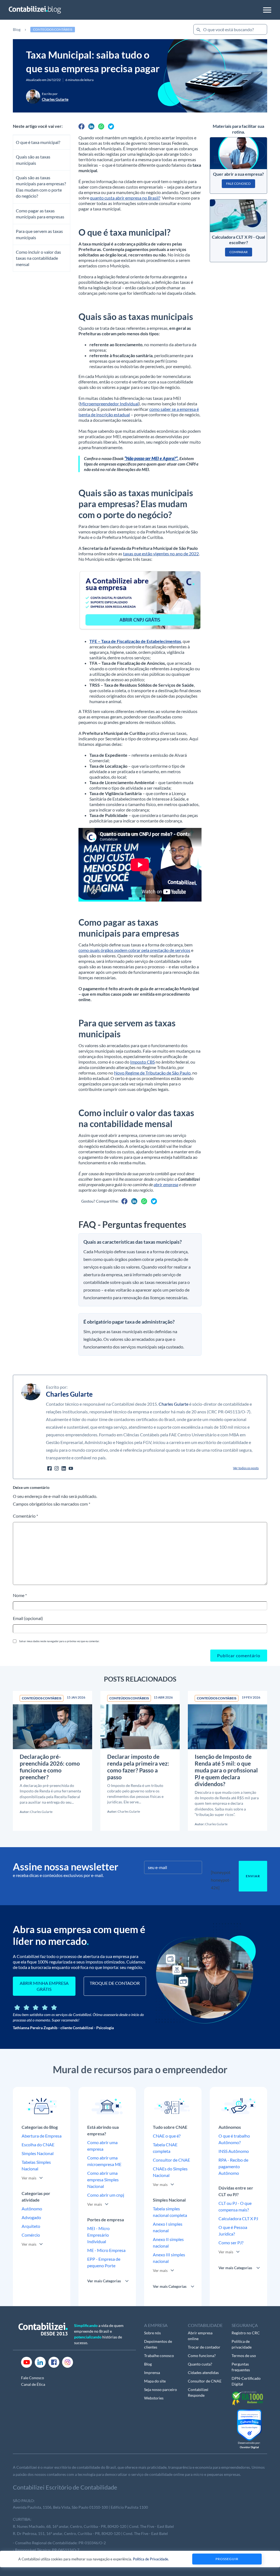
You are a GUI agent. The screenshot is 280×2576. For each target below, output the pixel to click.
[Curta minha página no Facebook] (49, 1468)
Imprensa (152, 2373)
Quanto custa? (200, 2364)
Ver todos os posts (246, 1468)
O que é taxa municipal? (38, 142)
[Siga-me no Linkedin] (64, 1468)
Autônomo (32, 2209)
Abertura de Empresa (42, 2136)
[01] (140, 600)
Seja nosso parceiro (161, 2389)
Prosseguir (227, 2559)
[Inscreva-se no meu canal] (71, 1468)
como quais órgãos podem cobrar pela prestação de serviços (134, 950)
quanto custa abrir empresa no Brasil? (125, 198)
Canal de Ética (33, 2384)
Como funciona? (202, 2356)
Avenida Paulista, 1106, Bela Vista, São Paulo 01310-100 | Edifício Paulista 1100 (80, 2507)
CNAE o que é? (167, 2136)
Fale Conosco (33, 2378)
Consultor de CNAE (171, 2160)
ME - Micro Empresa (106, 2250)
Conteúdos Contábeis (53, 29)
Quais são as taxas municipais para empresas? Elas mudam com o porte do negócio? (41, 187)
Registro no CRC (246, 2333)
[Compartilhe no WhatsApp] (101, 126)
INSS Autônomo (234, 2151)
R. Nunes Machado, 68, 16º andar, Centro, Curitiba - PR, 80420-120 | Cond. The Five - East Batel (93, 2526)
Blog (17, 29)
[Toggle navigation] (267, 10)
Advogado (31, 2217)
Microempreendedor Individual (109, 404)
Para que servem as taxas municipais (39, 234)
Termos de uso (244, 2356)
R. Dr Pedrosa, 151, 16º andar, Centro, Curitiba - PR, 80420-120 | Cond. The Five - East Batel (90, 2533)
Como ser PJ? (231, 2243)
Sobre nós (152, 2333)
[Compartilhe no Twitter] (111, 126)
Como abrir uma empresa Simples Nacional (103, 2180)
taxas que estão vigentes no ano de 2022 (161, 554)
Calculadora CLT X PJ (238, 2218)
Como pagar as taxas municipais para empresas (40, 214)
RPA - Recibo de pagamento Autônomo (233, 2166)
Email (28, 1618)
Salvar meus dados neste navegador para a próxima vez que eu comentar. (59, 1641)
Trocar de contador (204, 2347)
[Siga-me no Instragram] (57, 1468)
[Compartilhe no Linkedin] (91, 126)
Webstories (154, 2398)
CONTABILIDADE (205, 2325)
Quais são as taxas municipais (33, 160)
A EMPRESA (156, 2325)
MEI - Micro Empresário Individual (98, 2235)
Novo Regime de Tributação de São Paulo (152, 1073)
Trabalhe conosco (159, 2356)
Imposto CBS (142, 1062)
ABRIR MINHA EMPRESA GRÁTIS (44, 1986)
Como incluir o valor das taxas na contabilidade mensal (38, 258)
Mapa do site (155, 2381)
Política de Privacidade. (151, 2559)
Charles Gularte (173, 1404)
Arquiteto (31, 2226)
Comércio (31, 2235)
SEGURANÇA (245, 2325)
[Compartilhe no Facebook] (81, 126)
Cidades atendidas (203, 2373)
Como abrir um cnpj (106, 2195)
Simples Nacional (38, 2153)
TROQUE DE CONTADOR (115, 1983)
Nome (20, 1595)
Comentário (25, 1516)
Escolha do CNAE (38, 2145)
